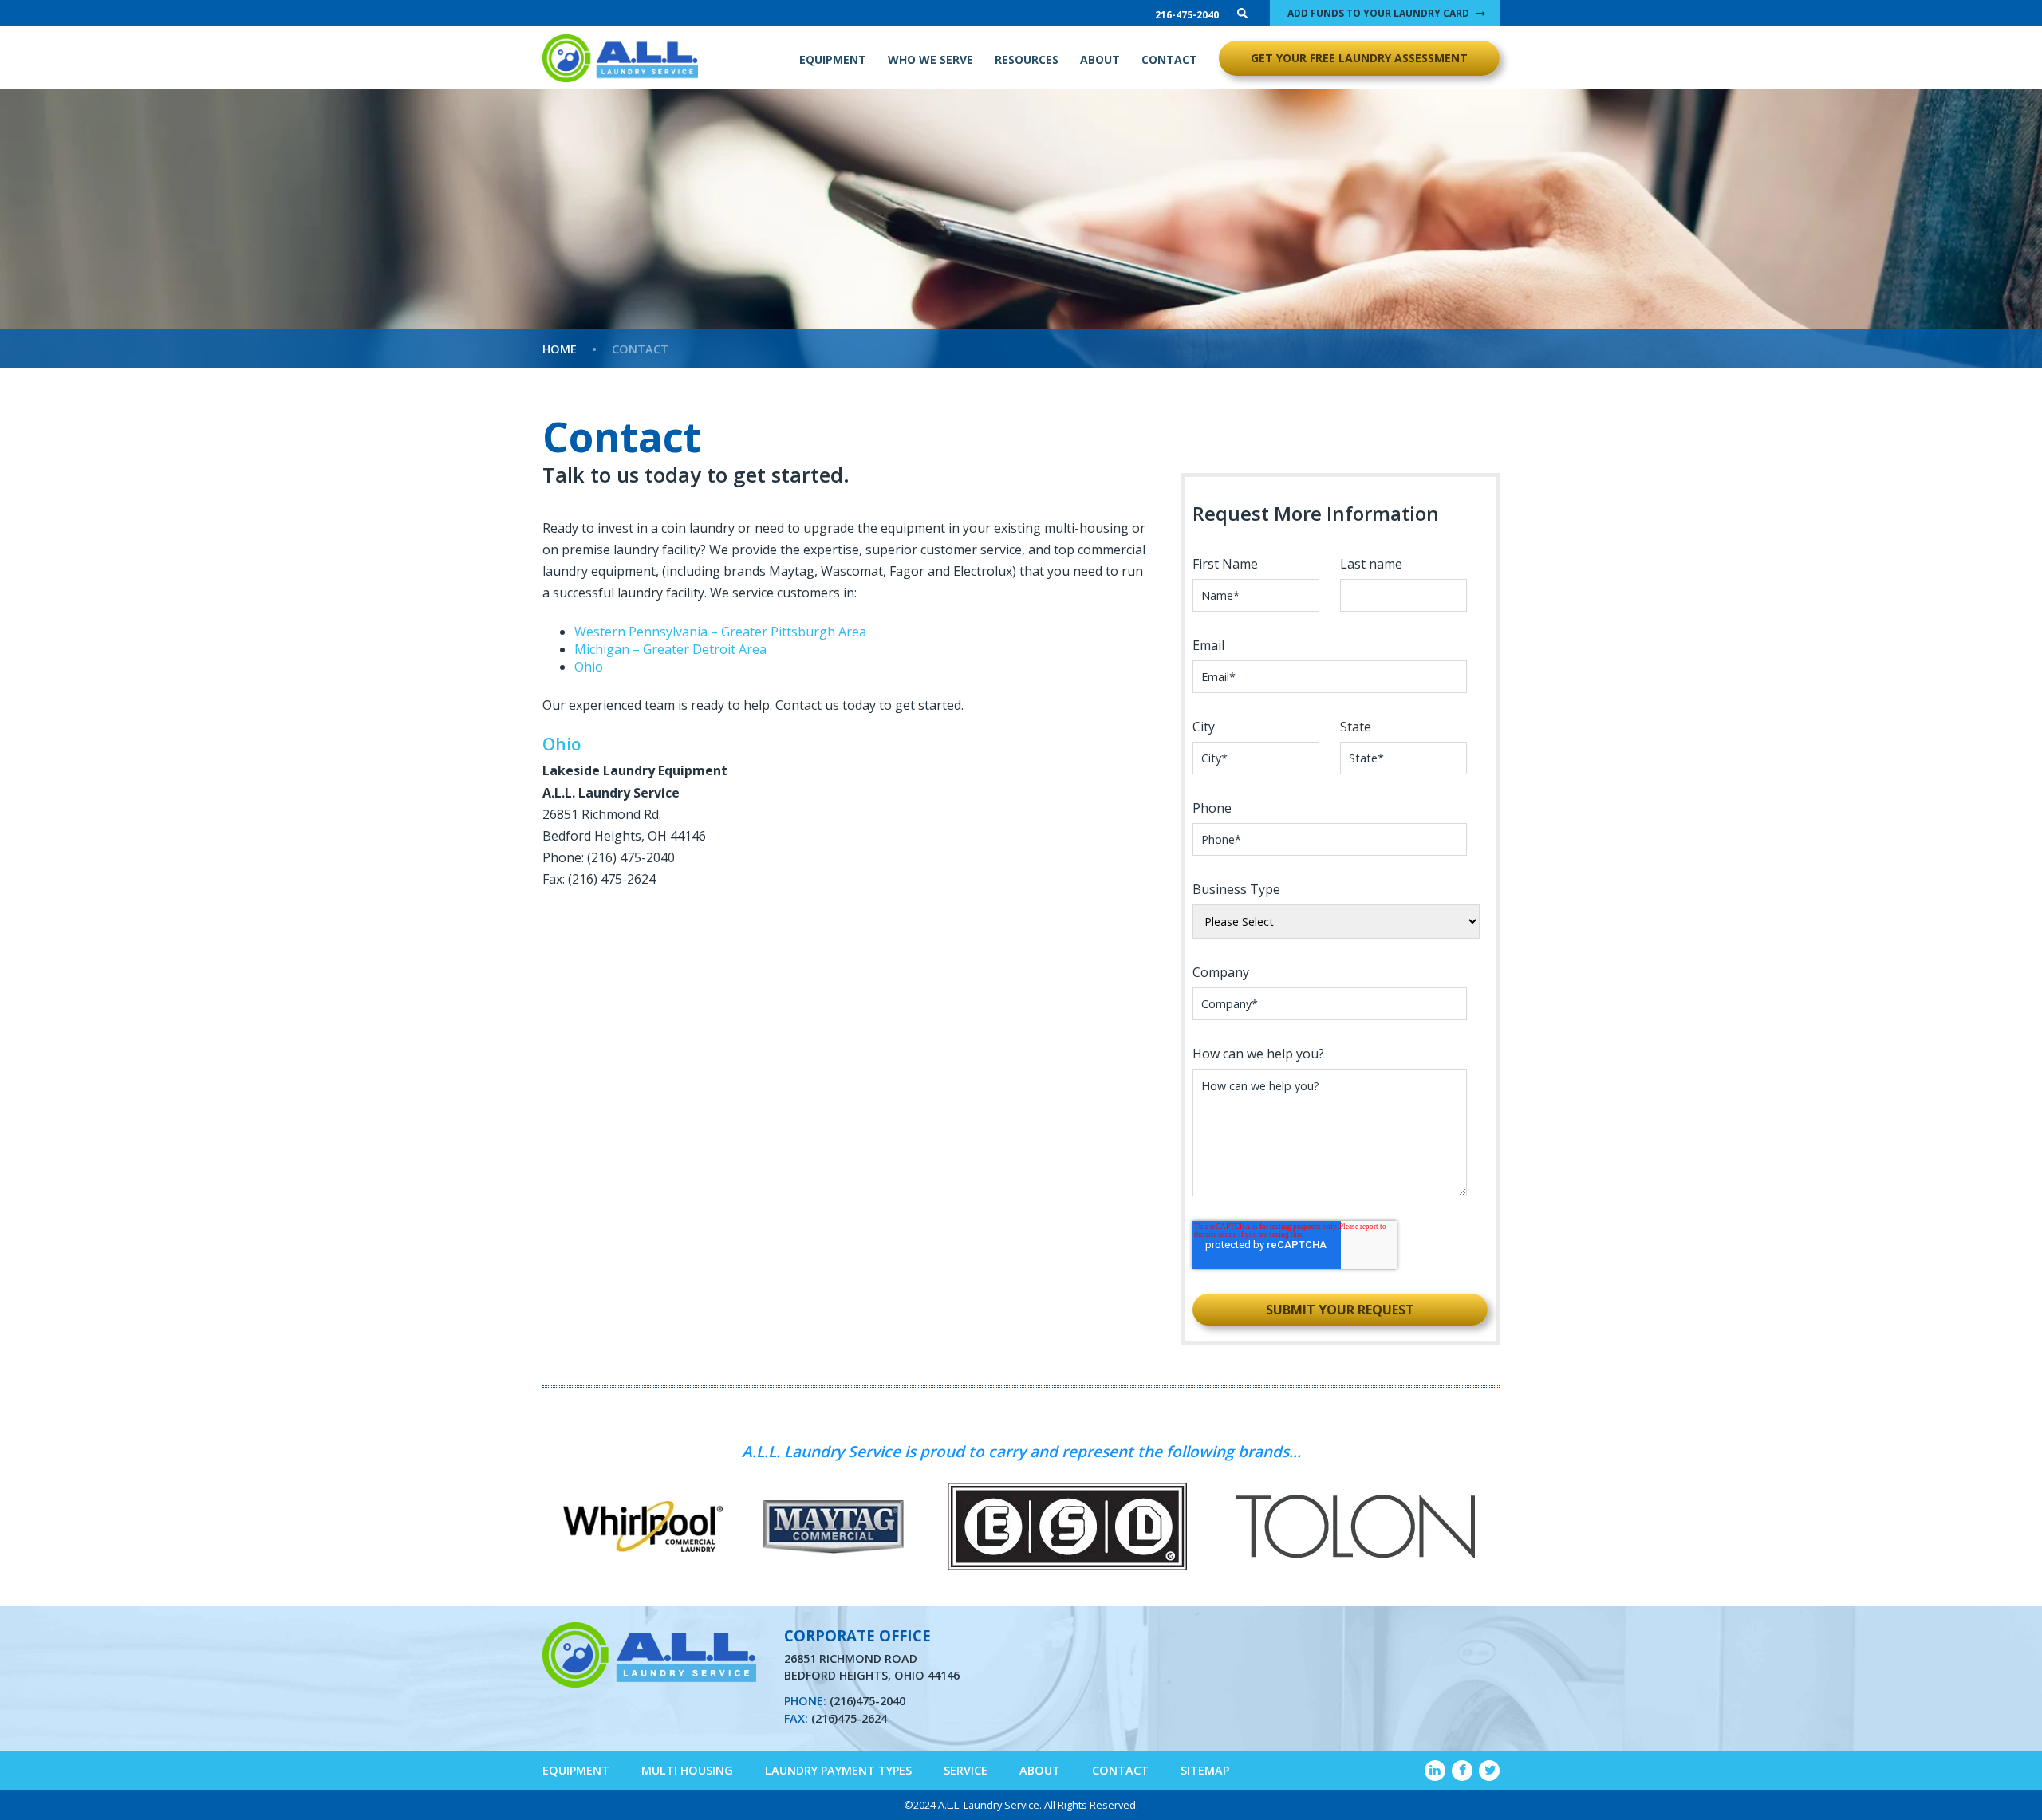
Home (560, 349)
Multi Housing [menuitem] (687, 1770)
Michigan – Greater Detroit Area (670, 649)
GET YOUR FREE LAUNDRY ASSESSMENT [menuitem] (1359, 58)
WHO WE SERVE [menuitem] (930, 59)
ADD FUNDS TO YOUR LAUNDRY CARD (1378, 13)
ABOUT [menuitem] (1100, 59)
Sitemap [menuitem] (1205, 1770)
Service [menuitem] (966, 1770)
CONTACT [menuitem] (1169, 59)
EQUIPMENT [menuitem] (833, 59)
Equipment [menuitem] (576, 1770)
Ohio (589, 667)
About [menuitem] (1040, 1770)
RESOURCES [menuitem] (1027, 59)
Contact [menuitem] (1120, 1770)
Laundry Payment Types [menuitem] (838, 1770)
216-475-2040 (1187, 15)
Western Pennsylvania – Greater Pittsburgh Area (720, 632)
